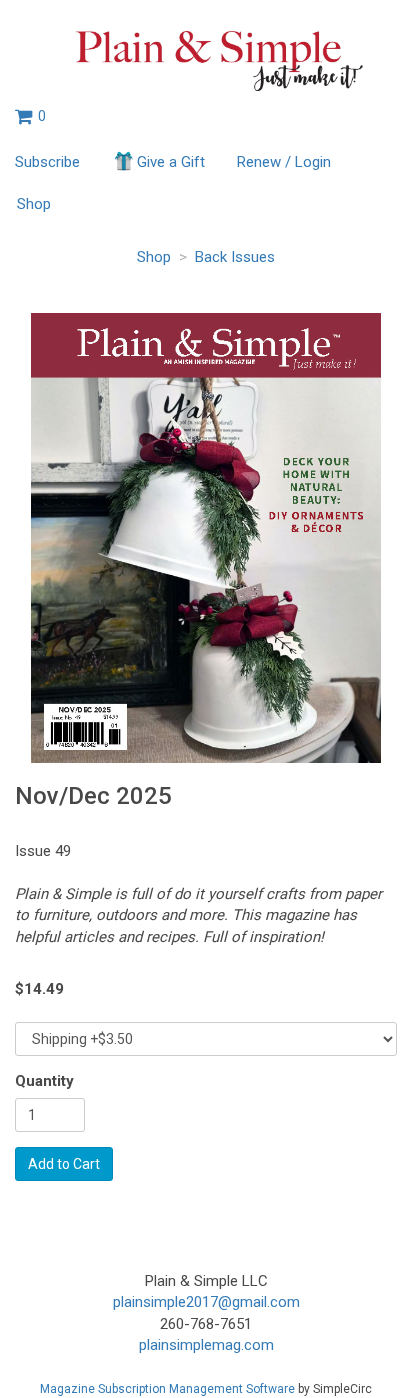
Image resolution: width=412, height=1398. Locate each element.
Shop (34, 204)
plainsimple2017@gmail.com (206, 1302)
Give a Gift (171, 162)
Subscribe (47, 162)
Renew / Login (284, 162)
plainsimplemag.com (206, 1345)
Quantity (44, 1081)
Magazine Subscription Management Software (167, 1389)
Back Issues (235, 257)
